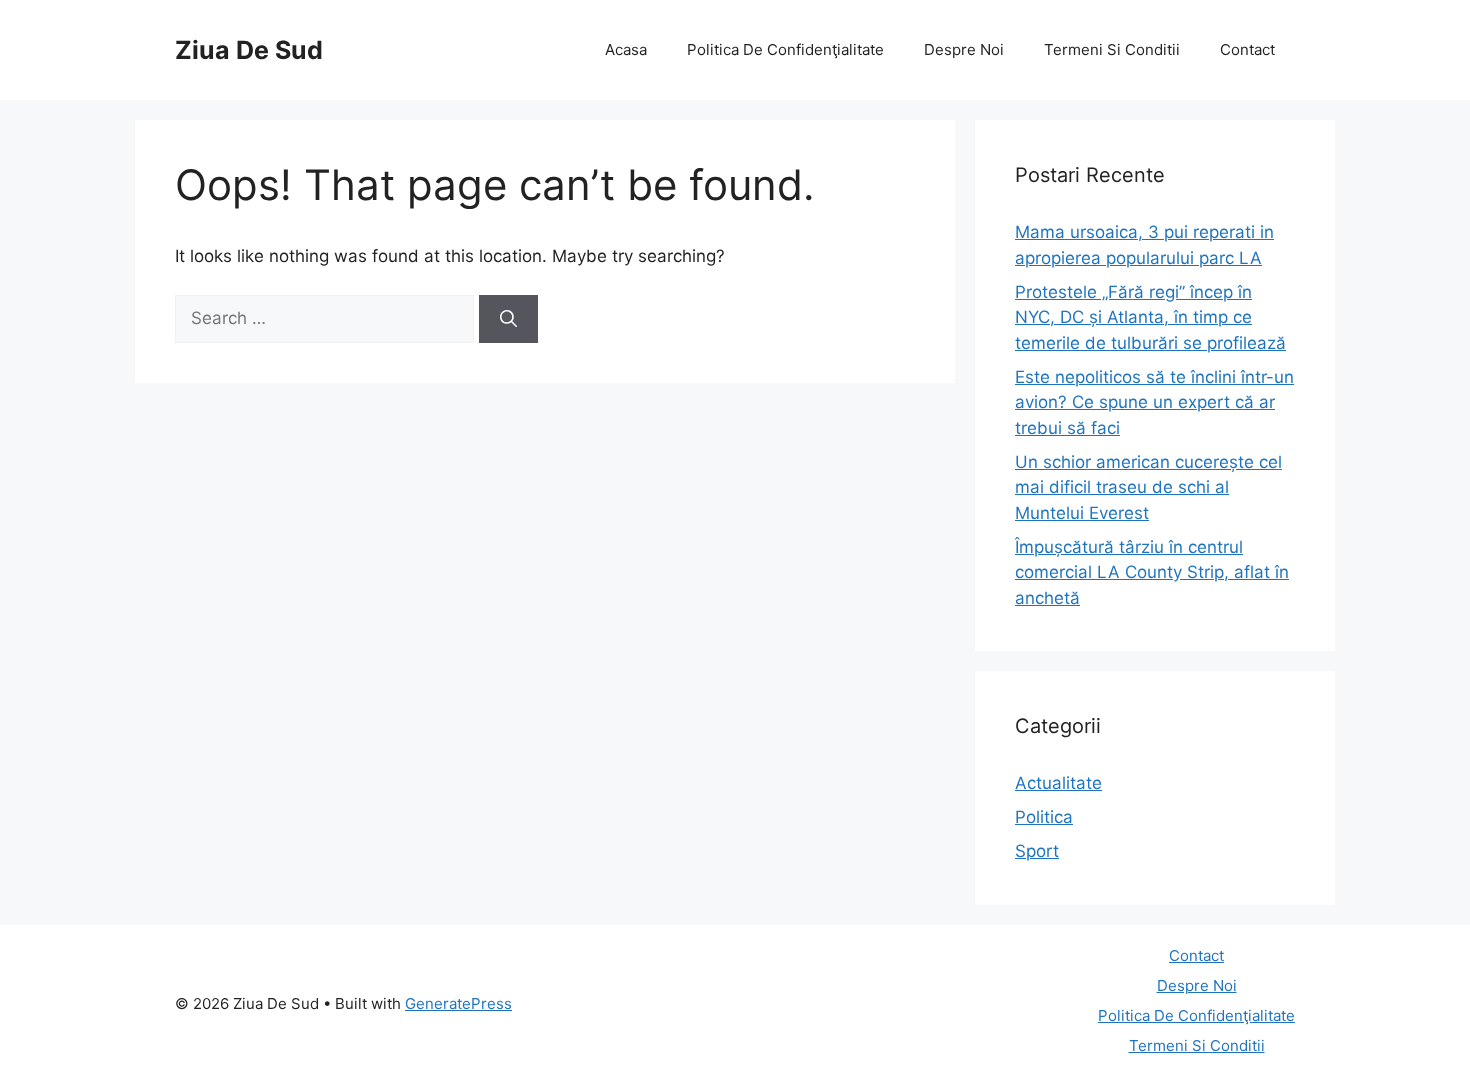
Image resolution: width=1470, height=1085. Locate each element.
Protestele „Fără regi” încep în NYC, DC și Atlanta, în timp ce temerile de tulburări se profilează (1150, 317)
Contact (1247, 49)
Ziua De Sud (249, 50)
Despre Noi (964, 49)
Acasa (626, 49)
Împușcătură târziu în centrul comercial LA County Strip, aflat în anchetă (1152, 572)
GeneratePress (458, 1003)
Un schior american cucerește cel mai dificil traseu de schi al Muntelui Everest (1148, 487)
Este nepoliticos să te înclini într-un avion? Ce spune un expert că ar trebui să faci (1154, 402)
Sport (1037, 851)
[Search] (508, 319)
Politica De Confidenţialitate (785, 49)
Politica (1044, 817)
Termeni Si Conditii (1112, 49)
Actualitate (1058, 783)
